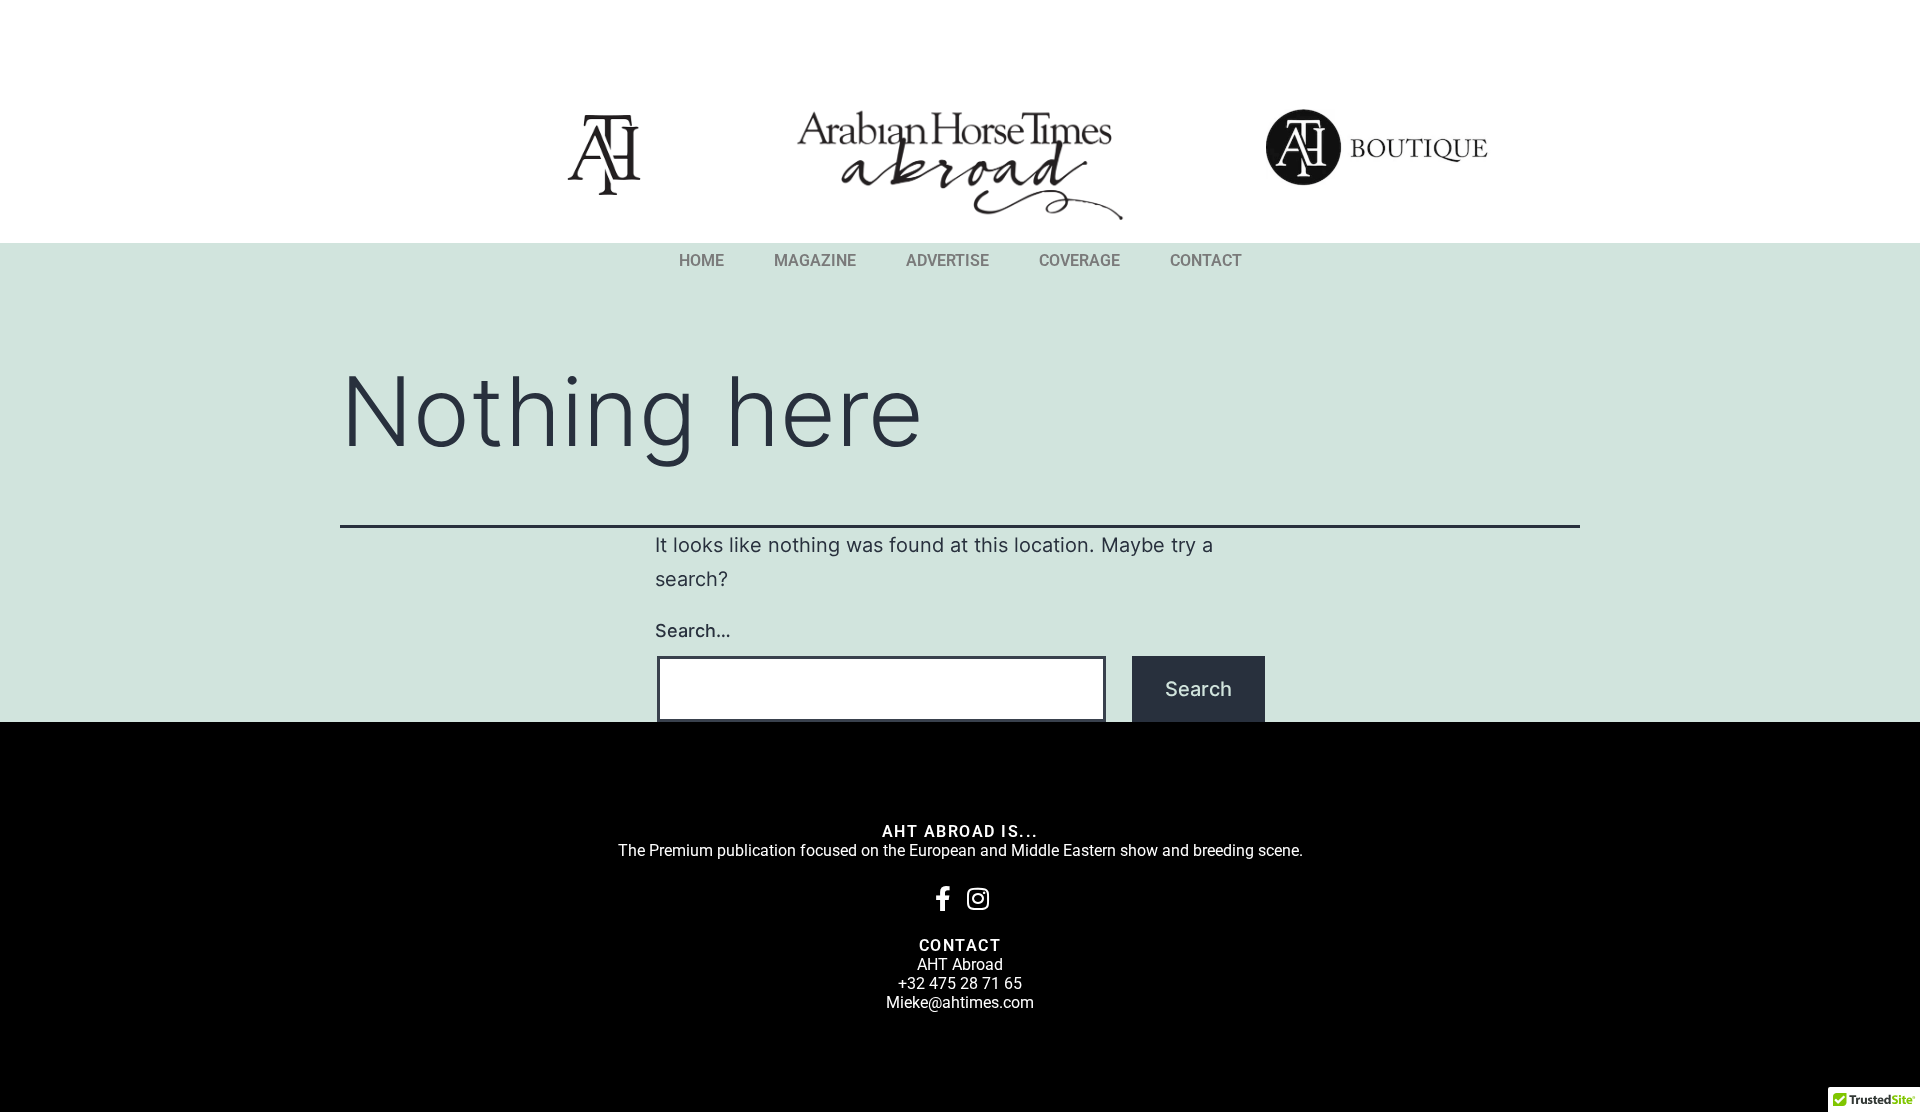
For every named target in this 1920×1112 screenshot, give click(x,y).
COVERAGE (1079, 261)
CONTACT (1206, 261)
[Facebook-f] (942, 898)
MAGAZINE (815, 261)
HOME (701, 261)
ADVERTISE (947, 261)
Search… (693, 630)
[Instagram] (977, 898)
